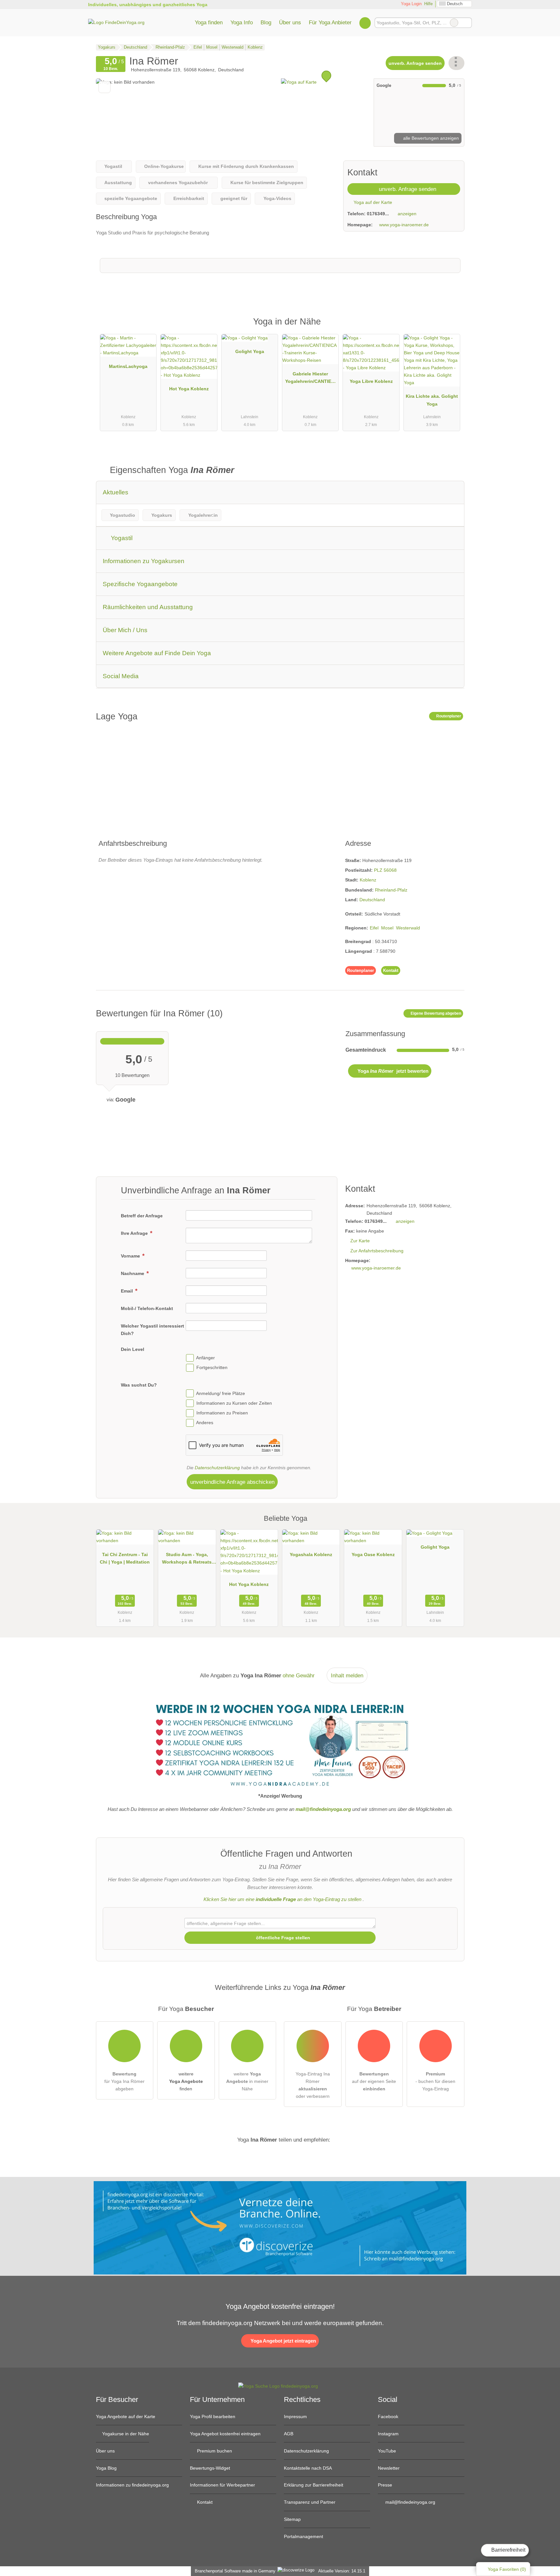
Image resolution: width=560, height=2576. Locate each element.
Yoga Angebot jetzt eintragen (283, 2341)
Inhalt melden (347, 1675)
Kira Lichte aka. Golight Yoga (432, 400)
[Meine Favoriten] (365, 23)
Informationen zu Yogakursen (144, 561)
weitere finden (186, 2081)
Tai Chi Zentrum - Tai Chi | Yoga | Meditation (125, 1558)
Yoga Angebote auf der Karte (126, 2416)
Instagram (388, 2434)
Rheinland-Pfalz (391, 890)
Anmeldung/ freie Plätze (221, 1393)
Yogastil (121, 538)
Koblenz (368, 880)
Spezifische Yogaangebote (140, 584)
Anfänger (205, 1358)
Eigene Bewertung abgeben (435, 1013)
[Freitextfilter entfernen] (454, 23)
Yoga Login (411, 4)
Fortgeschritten (212, 1367)
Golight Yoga (250, 351)
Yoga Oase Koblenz (373, 1554)
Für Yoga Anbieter (330, 22)
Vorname (131, 1256)
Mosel (387, 928)
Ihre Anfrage (135, 1233)
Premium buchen (214, 2451)
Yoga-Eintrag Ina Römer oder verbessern (313, 2085)
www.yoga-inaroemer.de (404, 225)
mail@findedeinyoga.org (410, 2502)
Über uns (290, 22)
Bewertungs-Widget (210, 2468)
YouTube (387, 2451)
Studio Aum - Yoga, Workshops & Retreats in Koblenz (187, 1560)
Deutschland (372, 900)
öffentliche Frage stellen (282, 1938)
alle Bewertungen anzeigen (430, 138)
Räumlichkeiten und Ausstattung (148, 607)
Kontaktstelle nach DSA (308, 2468)
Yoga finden (209, 22)
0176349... (378, 214)
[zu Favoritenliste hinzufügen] (105, 87)
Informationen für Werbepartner (222, 2485)
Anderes (205, 1423)
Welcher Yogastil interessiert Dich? (152, 1330)
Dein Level (133, 1349)
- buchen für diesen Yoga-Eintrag (435, 2081)
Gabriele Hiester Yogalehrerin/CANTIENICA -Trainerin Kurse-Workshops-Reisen (310, 379)
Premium (451, 327)
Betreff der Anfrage (142, 1216)
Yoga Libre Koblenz (371, 381)
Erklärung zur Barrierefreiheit (314, 2485)
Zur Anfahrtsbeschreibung (377, 1251)
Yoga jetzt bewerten (392, 1071)
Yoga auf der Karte (372, 202)
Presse (385, 2485)
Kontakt (391, 970)
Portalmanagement (303, 2536)
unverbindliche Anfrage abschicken (232, 1482)
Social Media (121, 676)
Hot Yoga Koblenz (189, 389)
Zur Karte (360, 1241)
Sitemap (292, 2519)
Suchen (467, 23)
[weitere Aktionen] (456, 63)
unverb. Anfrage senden (415, 63)
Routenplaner (448, 716)
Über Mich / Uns (125, 630)
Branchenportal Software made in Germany (234, 2571)
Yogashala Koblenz (311, 1554)
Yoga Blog (106, 2468)
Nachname (133, 1273)
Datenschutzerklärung (217, 1468)
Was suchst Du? (139, 1385)
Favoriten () (507, 2569)
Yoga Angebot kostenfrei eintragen (225, 2434)
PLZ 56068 (385, 870)
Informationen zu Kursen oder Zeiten (234, 1403)
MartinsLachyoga (128, 366)
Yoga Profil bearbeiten (213, 2416)
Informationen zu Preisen (222, 1413)
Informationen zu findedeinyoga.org (132, 2485)
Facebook (388, 2416)
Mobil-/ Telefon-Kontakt (147, 1308)
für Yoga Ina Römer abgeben (124, 2081)
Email (128, 1291)
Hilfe (428, 4)
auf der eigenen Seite (374, 2081)
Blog (266, 22)
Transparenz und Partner (310, 2502)
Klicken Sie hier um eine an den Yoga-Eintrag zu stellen (282, 1899)
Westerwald (408, 928)
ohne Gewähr (299, 1675)
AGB (289, 2434)
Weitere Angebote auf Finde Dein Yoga (157, 653)
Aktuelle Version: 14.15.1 (342, 2571)
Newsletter (389, 2468)
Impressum (295, 2416)
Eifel (374, 928)
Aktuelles (116, 492)
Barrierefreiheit (508, 2550)
